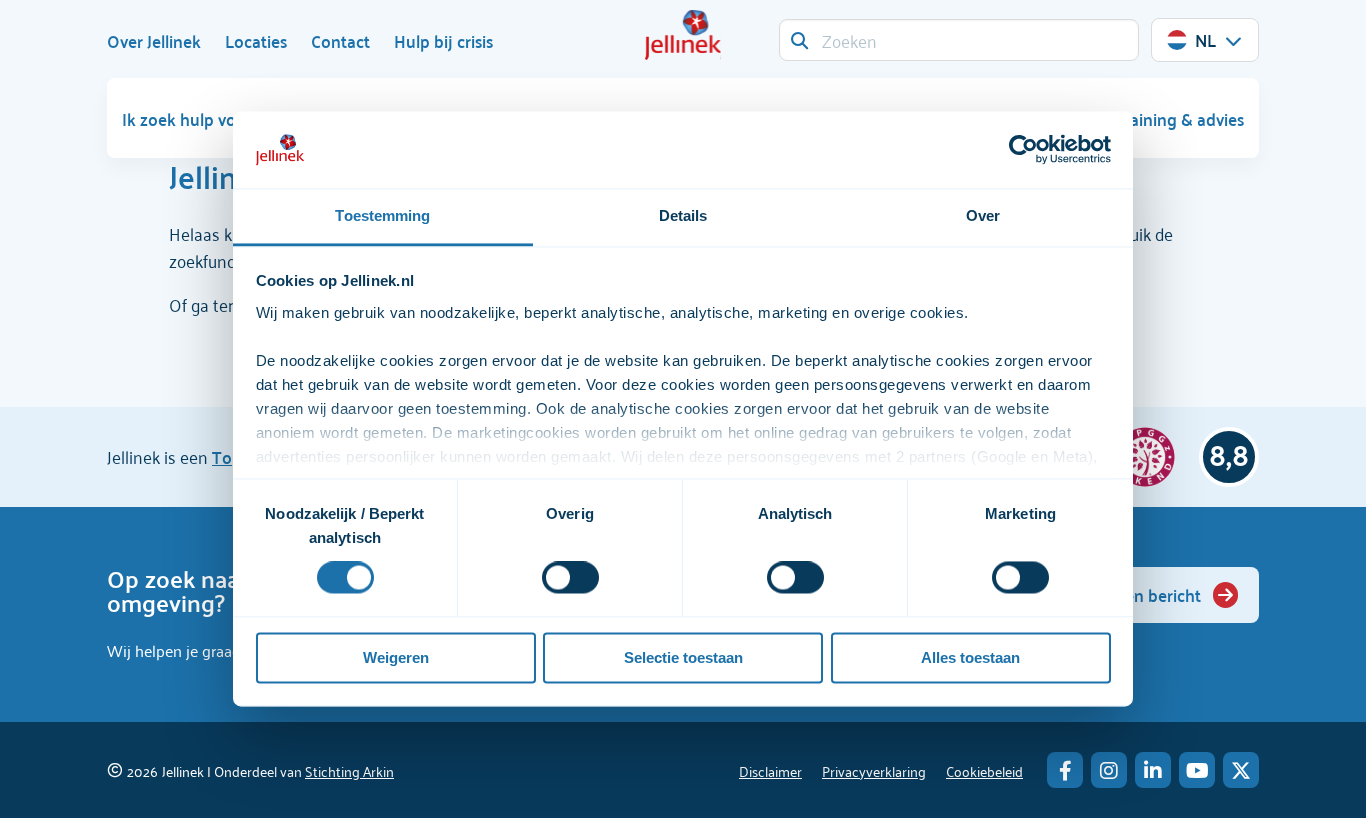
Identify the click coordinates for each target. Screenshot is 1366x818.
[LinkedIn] (1153, 770)
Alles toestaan (970, 657)
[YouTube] (1197, 770)
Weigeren (396, 657)
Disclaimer (770, 770)
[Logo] (683, 35)
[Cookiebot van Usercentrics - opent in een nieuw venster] (1023, 150)
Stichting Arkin (349, 770)
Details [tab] (683, 215)
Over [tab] (983, 215)
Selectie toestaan (683, 657)
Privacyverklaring (874, 770)
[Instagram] (1109, 770)
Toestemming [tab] (382, 215)
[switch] (570, 578)
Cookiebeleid (984, 770)
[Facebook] (1065, 770)
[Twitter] (1241, 770)
